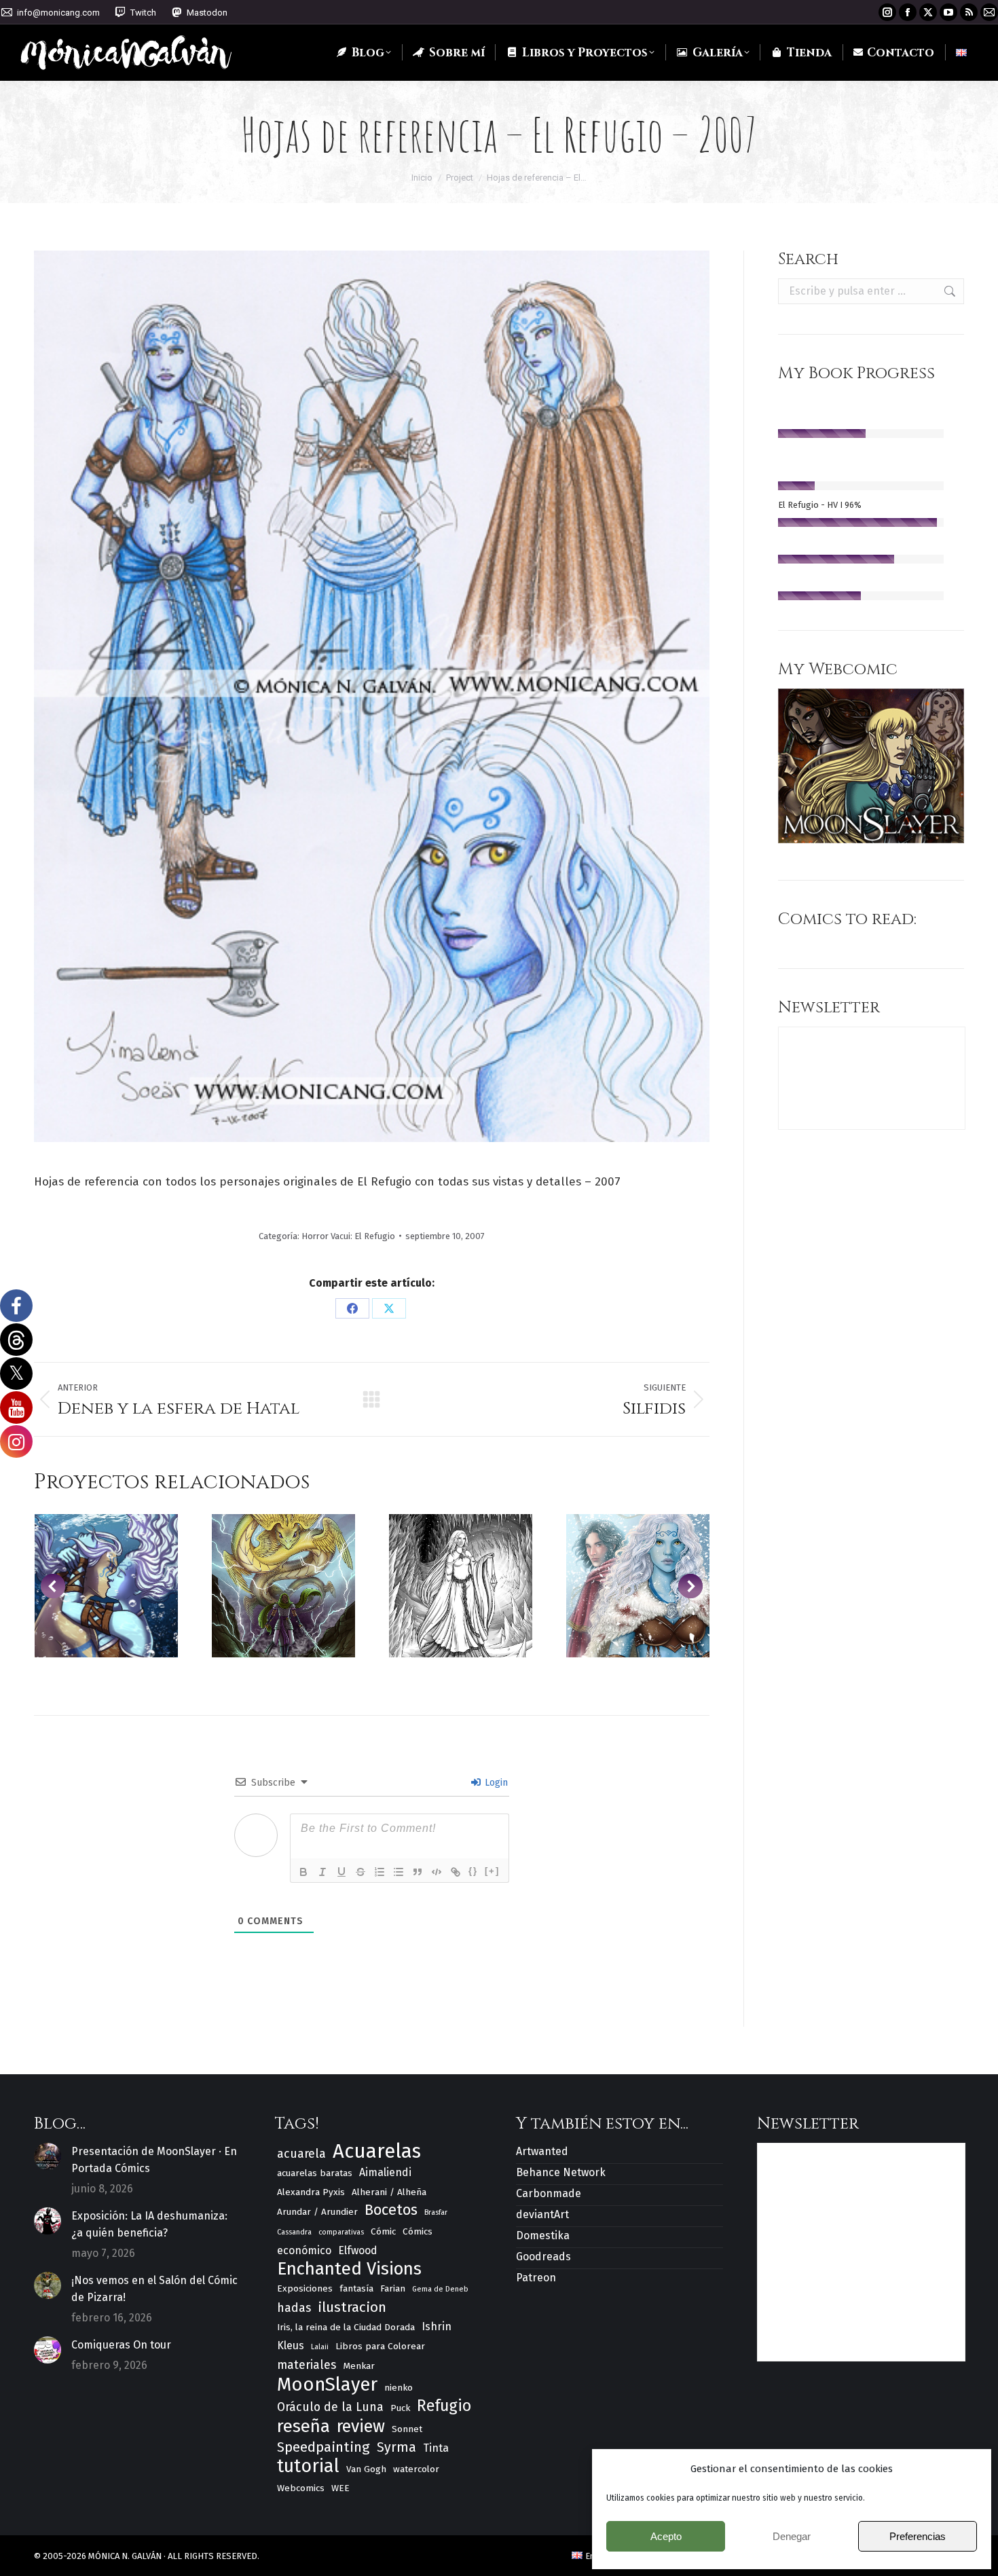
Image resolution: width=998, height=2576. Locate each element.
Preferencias (918, 2536)
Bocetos (391, 2210)
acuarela (301, 2154)
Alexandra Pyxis (311, 2192)
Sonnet (407, 2429)
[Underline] (341, 1872)
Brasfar (436, 2212)
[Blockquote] (418, 1872)
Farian (393, 2288)
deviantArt (542, 2214)
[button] (53, 1586)
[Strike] (361, 1872)
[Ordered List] (380, 1872)
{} (473, 1871)
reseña (303, 2426)
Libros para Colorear (380, 2346)
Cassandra (294, 2232)
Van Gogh (366, 2469)
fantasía (356, 2288)
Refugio (444, 2406)
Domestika (543, 2235)
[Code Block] (437, 1872)
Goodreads (543, 2257)
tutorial (308, 2466)
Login (495, 1783)
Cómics (418, 2231)
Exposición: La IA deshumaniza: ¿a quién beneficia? (149, 2224)
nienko (399, 2388)
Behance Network (561, 2172)
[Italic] (322, 1872)
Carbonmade (549, 2193)
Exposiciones (305, 2288)
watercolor (416, 2469)
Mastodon (207, 13)
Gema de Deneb (440, 2289)
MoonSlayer (327, 2384)
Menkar (359, 2366)
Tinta (436, 2448)
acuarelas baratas (315, 2173)
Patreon (536, 2278)
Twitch (143, 13)
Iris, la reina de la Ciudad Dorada (346, 2327)
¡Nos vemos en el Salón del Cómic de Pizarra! (154, 2289)
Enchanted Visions (349, 2269)
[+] (492, 1871)
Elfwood (358, 2250)
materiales (307, 2365)
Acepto (666, 2536)
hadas (294, 2308)
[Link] (456, 1872)
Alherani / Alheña (389, 2192)
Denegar (792, 2536)
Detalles (106, 1586)
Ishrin (437, 2326)
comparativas (341, 2232)
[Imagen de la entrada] (48, 2156)
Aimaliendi (385, 2172)
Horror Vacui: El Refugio (348, 1236)
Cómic (383, 2231)
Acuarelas (377, 2151)
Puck (400, 2408)
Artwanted (542, 2151)
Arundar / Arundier (317, 2212)
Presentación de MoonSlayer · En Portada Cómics (154, 2160)
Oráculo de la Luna (330, 2407)
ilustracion (352, 2307)
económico (304, 2250)
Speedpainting (324, 2447)
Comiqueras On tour (121, 2345)
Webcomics (301, 2488)
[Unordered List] (399, 1872)
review (361, 2427)
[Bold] (303, 1872)
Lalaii (320, 2347)
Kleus (291, 2345)
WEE (340, 2488)
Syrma (396, 2447)
